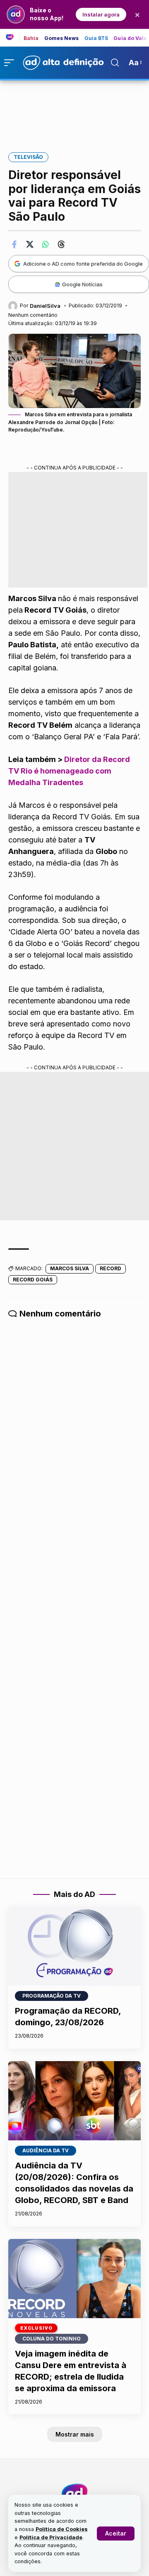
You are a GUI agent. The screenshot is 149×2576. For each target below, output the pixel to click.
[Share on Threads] (61, 244)
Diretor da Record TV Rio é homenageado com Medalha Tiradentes (69, 771)
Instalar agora (101, 14)
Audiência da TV (46, 2150)
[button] (116, 2534)
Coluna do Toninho (52, 2339)
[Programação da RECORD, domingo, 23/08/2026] (74, 1946)
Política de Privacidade (51, 2537)
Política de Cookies (62, 2529)
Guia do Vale (130, 38)
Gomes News (62, 38)
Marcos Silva (70, 1268)
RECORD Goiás (33, 1280)
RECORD (111, 1268)
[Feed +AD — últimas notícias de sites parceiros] (13, 38)
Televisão (28, 157)
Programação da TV (52, 1996)
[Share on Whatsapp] (46, 244)
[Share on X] (30, 244)
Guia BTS (96, 38)
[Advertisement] (74, 111)
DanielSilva (45, 306)
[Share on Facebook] (14, 244)
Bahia (31, 38)
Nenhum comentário (33, 315)
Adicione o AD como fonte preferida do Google (83, 264)
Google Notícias (82, 284)
